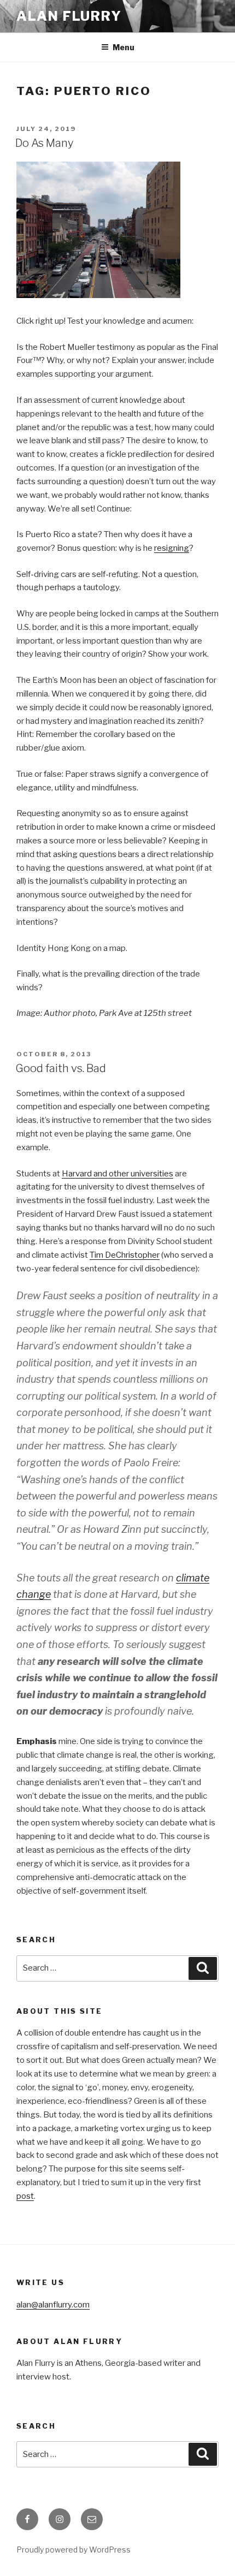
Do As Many (44, 143)
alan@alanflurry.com (53, 2305)
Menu (124, 47)
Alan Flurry (69, 16)
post (25, 2196)
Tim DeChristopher (125, 1255)
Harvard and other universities (117, 1174)
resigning (172, 548)
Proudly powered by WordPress (74, 2550)
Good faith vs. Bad (61, 1068)
